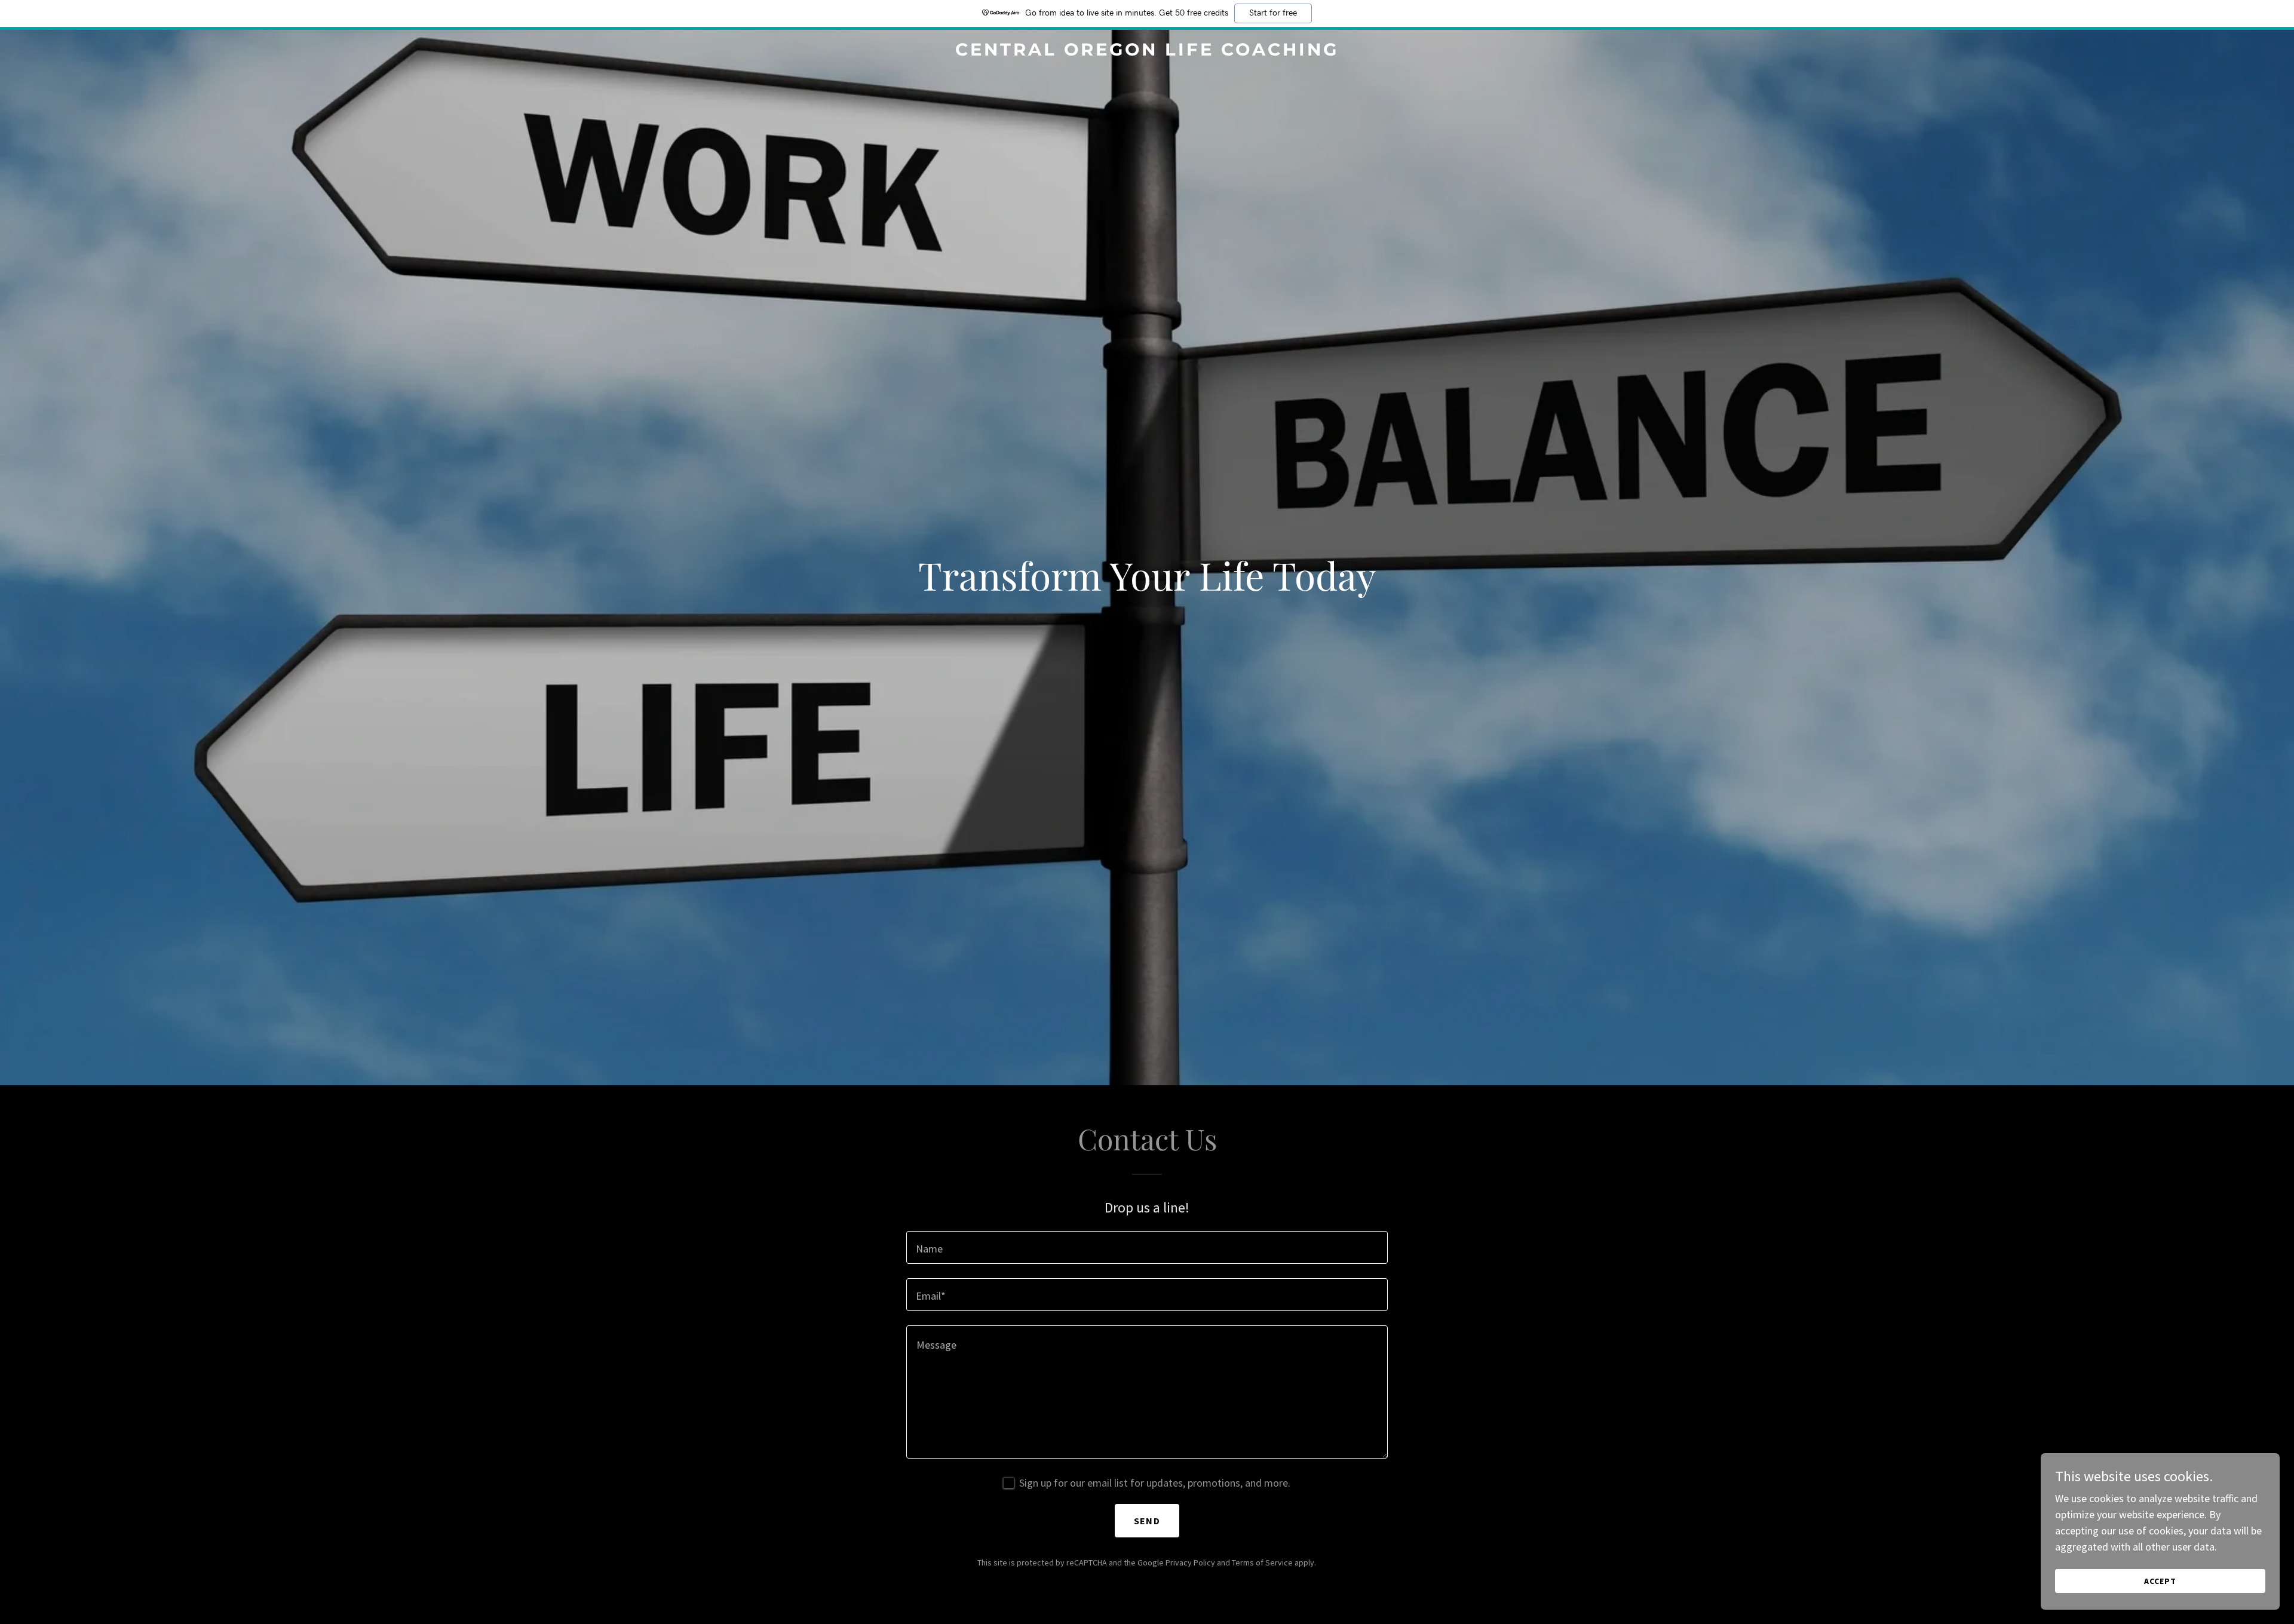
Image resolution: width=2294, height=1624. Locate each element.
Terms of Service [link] (1262, 1562)
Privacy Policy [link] (1190, 1562)
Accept (2160, 1581)
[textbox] (1147, 1247)
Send (1147, 1521)
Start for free (1273, 13)
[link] (1147, 52)
